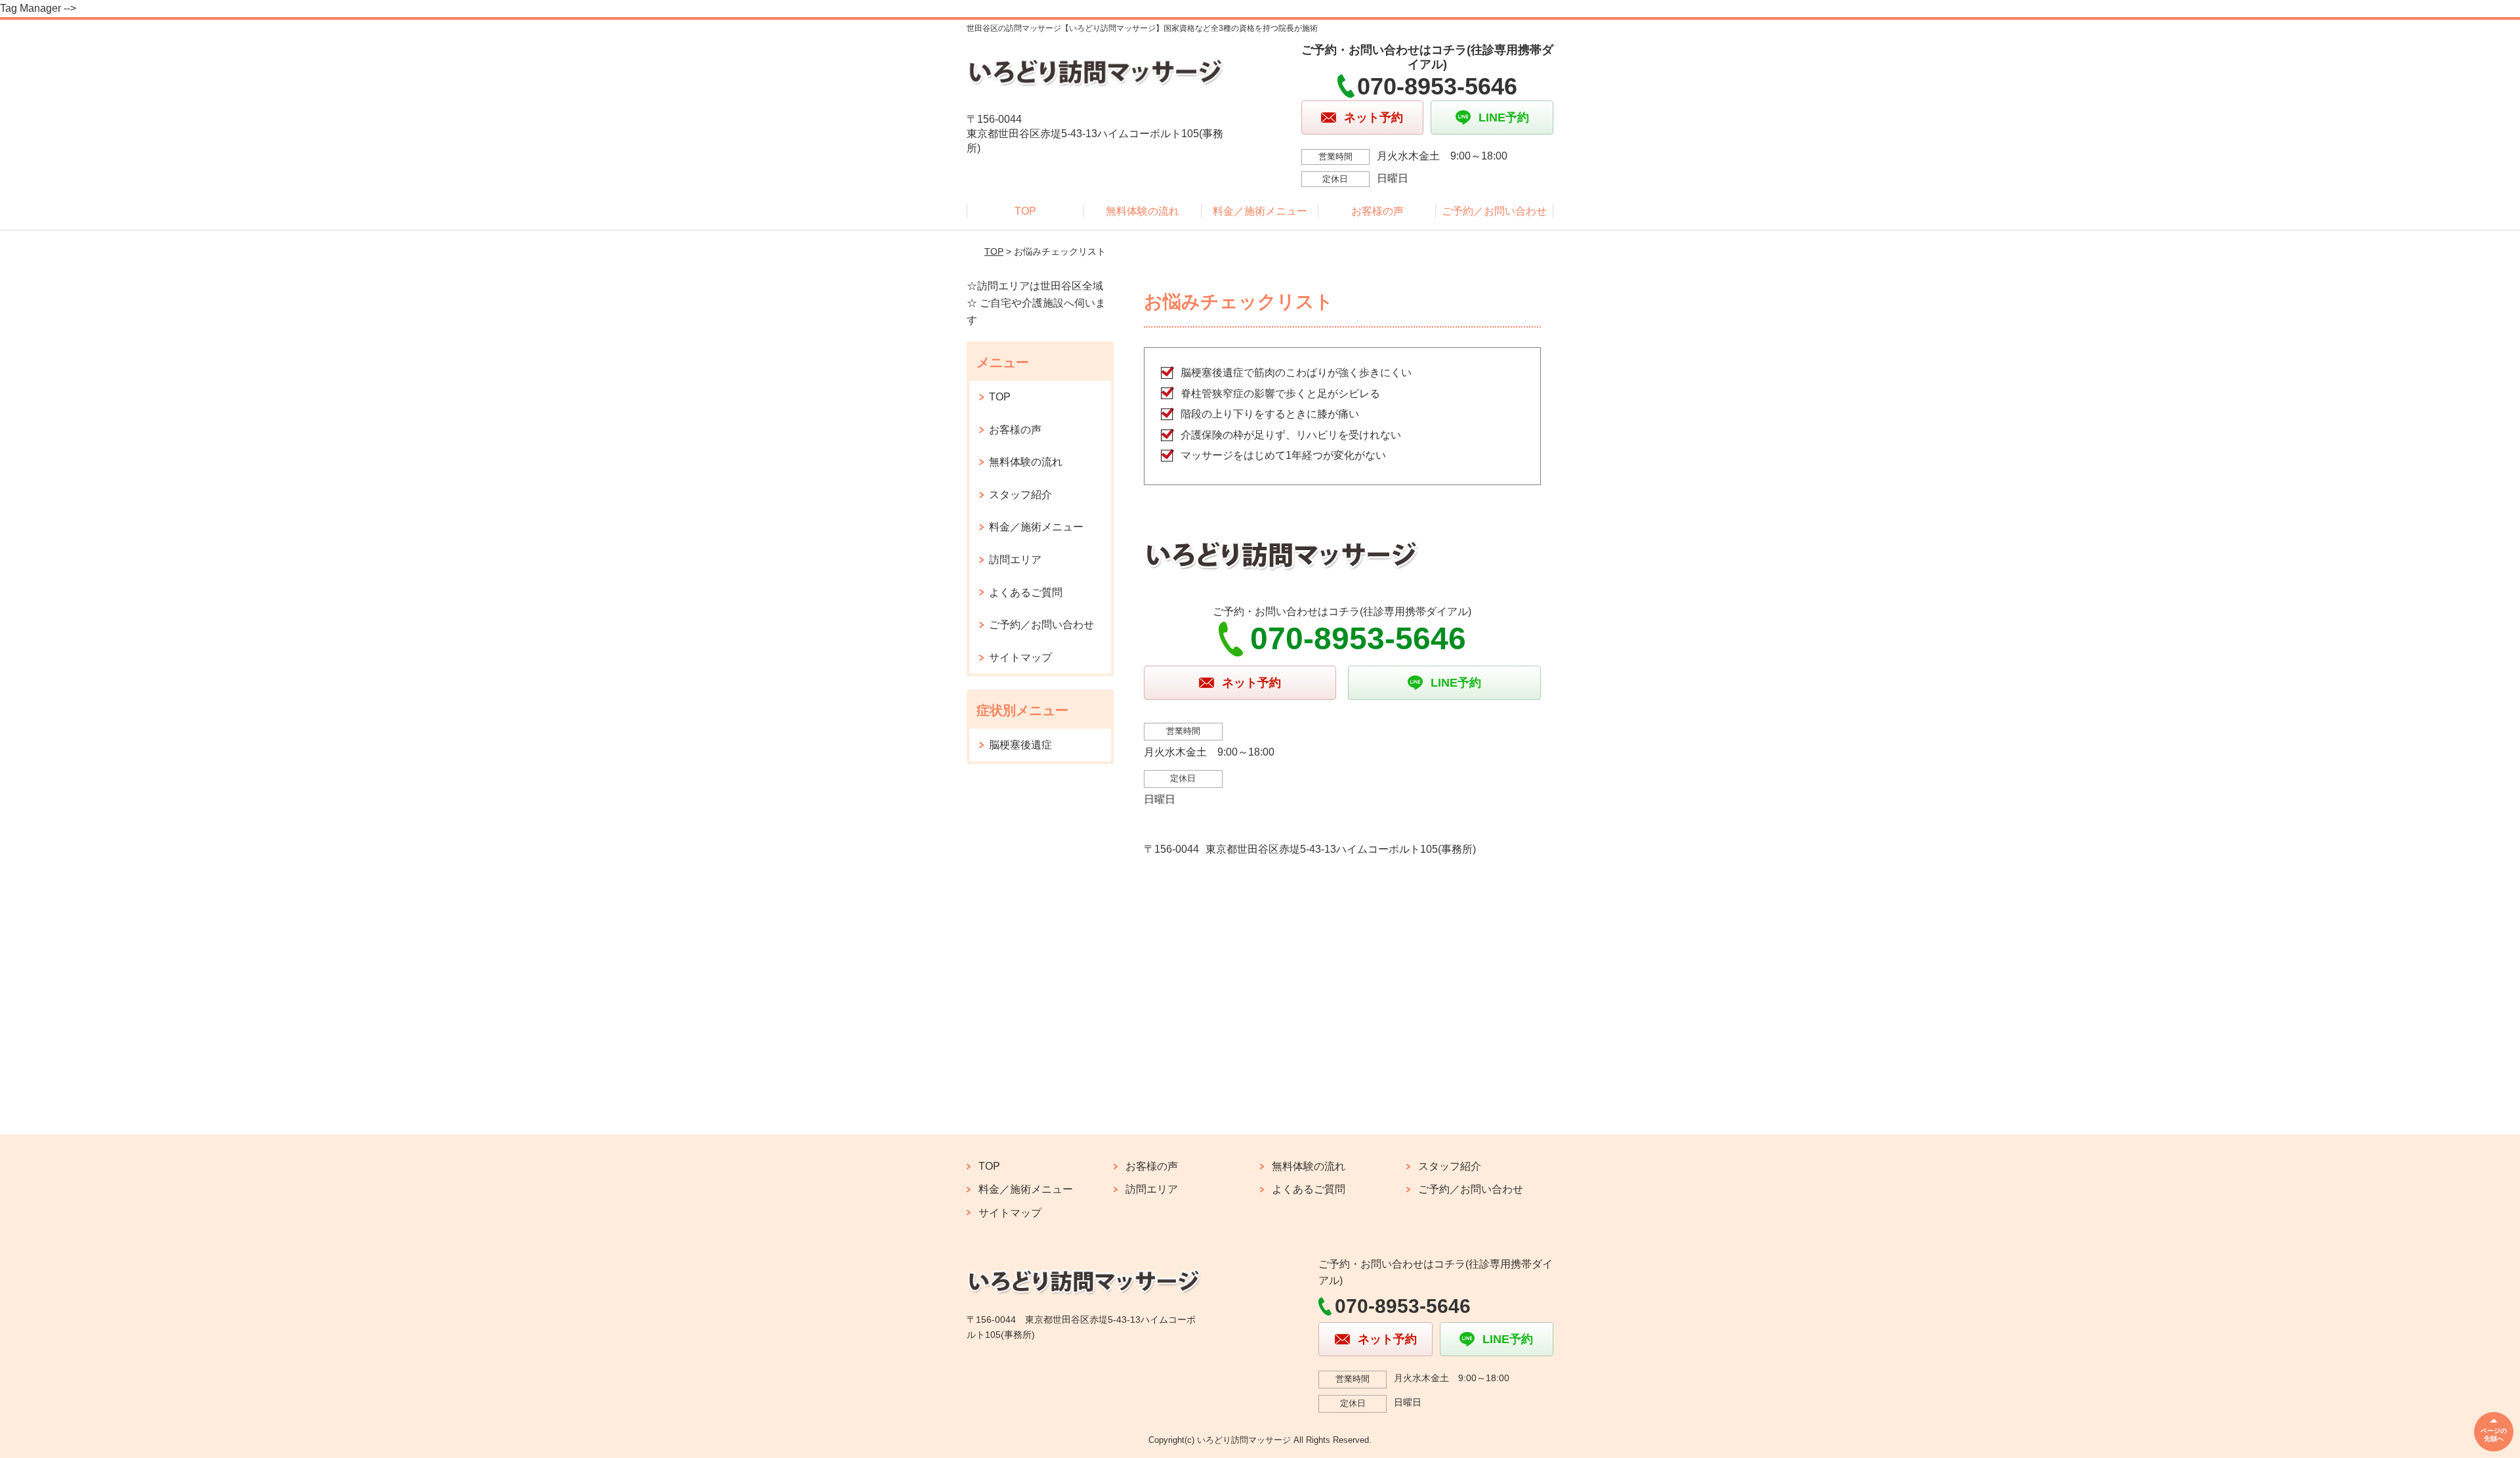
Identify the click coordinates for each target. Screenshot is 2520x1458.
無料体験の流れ (1143, 211)
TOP (1025, 211)
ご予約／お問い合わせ (1494, 211)
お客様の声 (1377, 211)
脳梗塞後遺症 (1020, 745)
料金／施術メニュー (1260, 211)
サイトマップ (1020, 657)
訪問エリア (1015, 560)
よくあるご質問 (1026, 592)
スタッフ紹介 (1020, 495)
